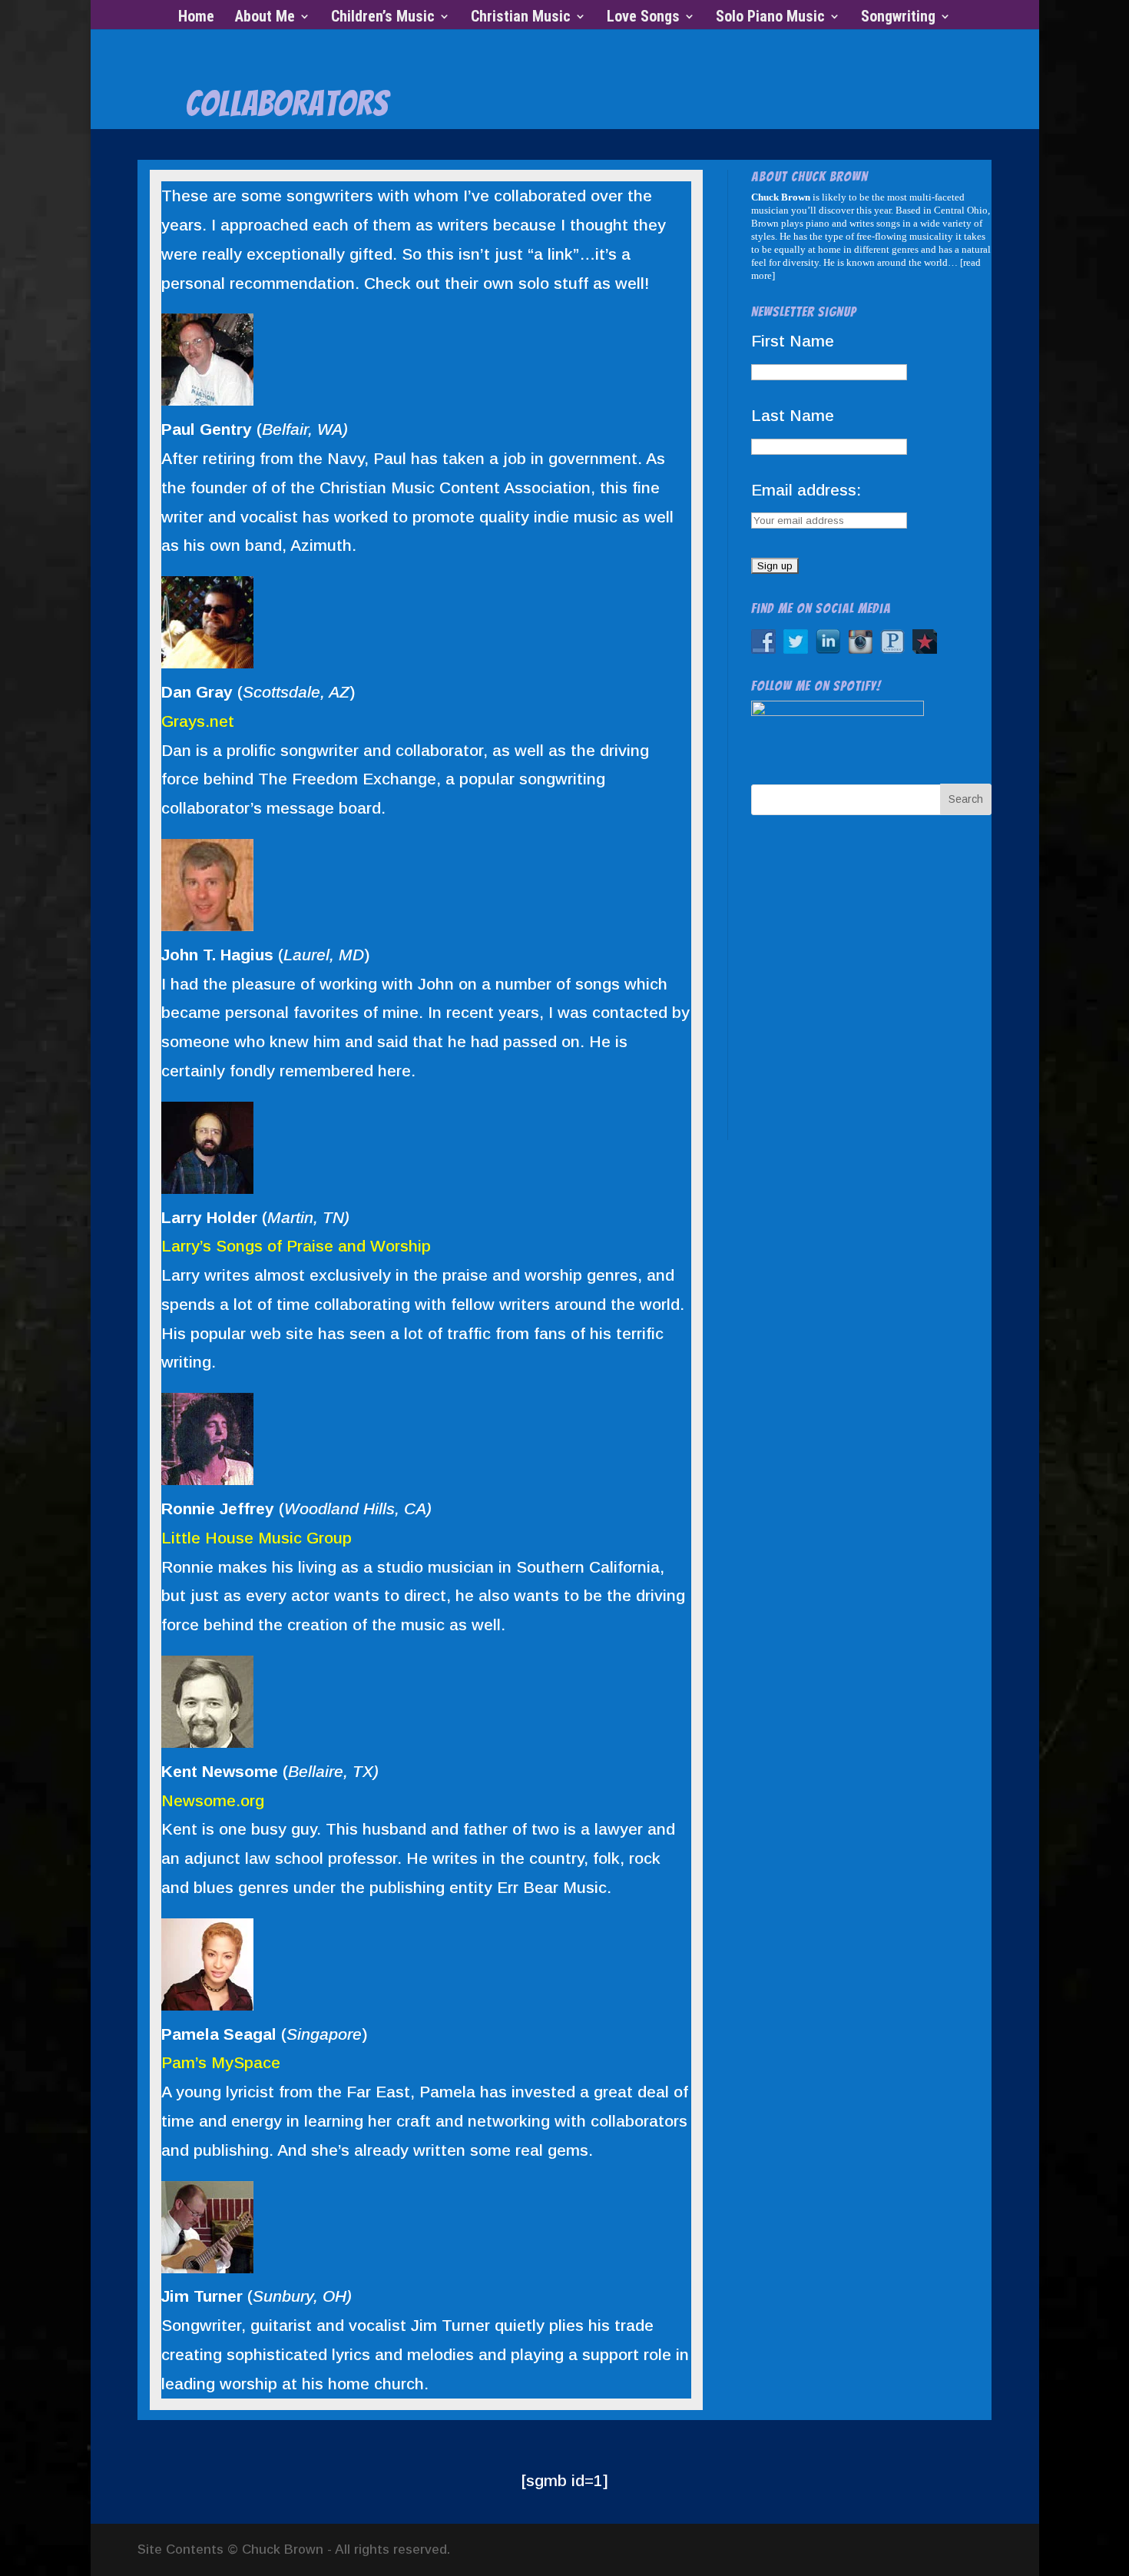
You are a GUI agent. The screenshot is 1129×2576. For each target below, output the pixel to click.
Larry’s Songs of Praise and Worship (296, 1246)
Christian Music (521, 18)
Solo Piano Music (770, 18)
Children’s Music (383, 18)
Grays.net (198, 721)
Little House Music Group (257, 1538)
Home (196, 18)
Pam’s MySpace (221, 2062)
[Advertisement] (873, 992)
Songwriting (898, 18)
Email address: (806, 490)
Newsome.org (213, 1800)
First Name (793, 341)
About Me (265, 18)
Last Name (793, 415)
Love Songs (643, 18)
